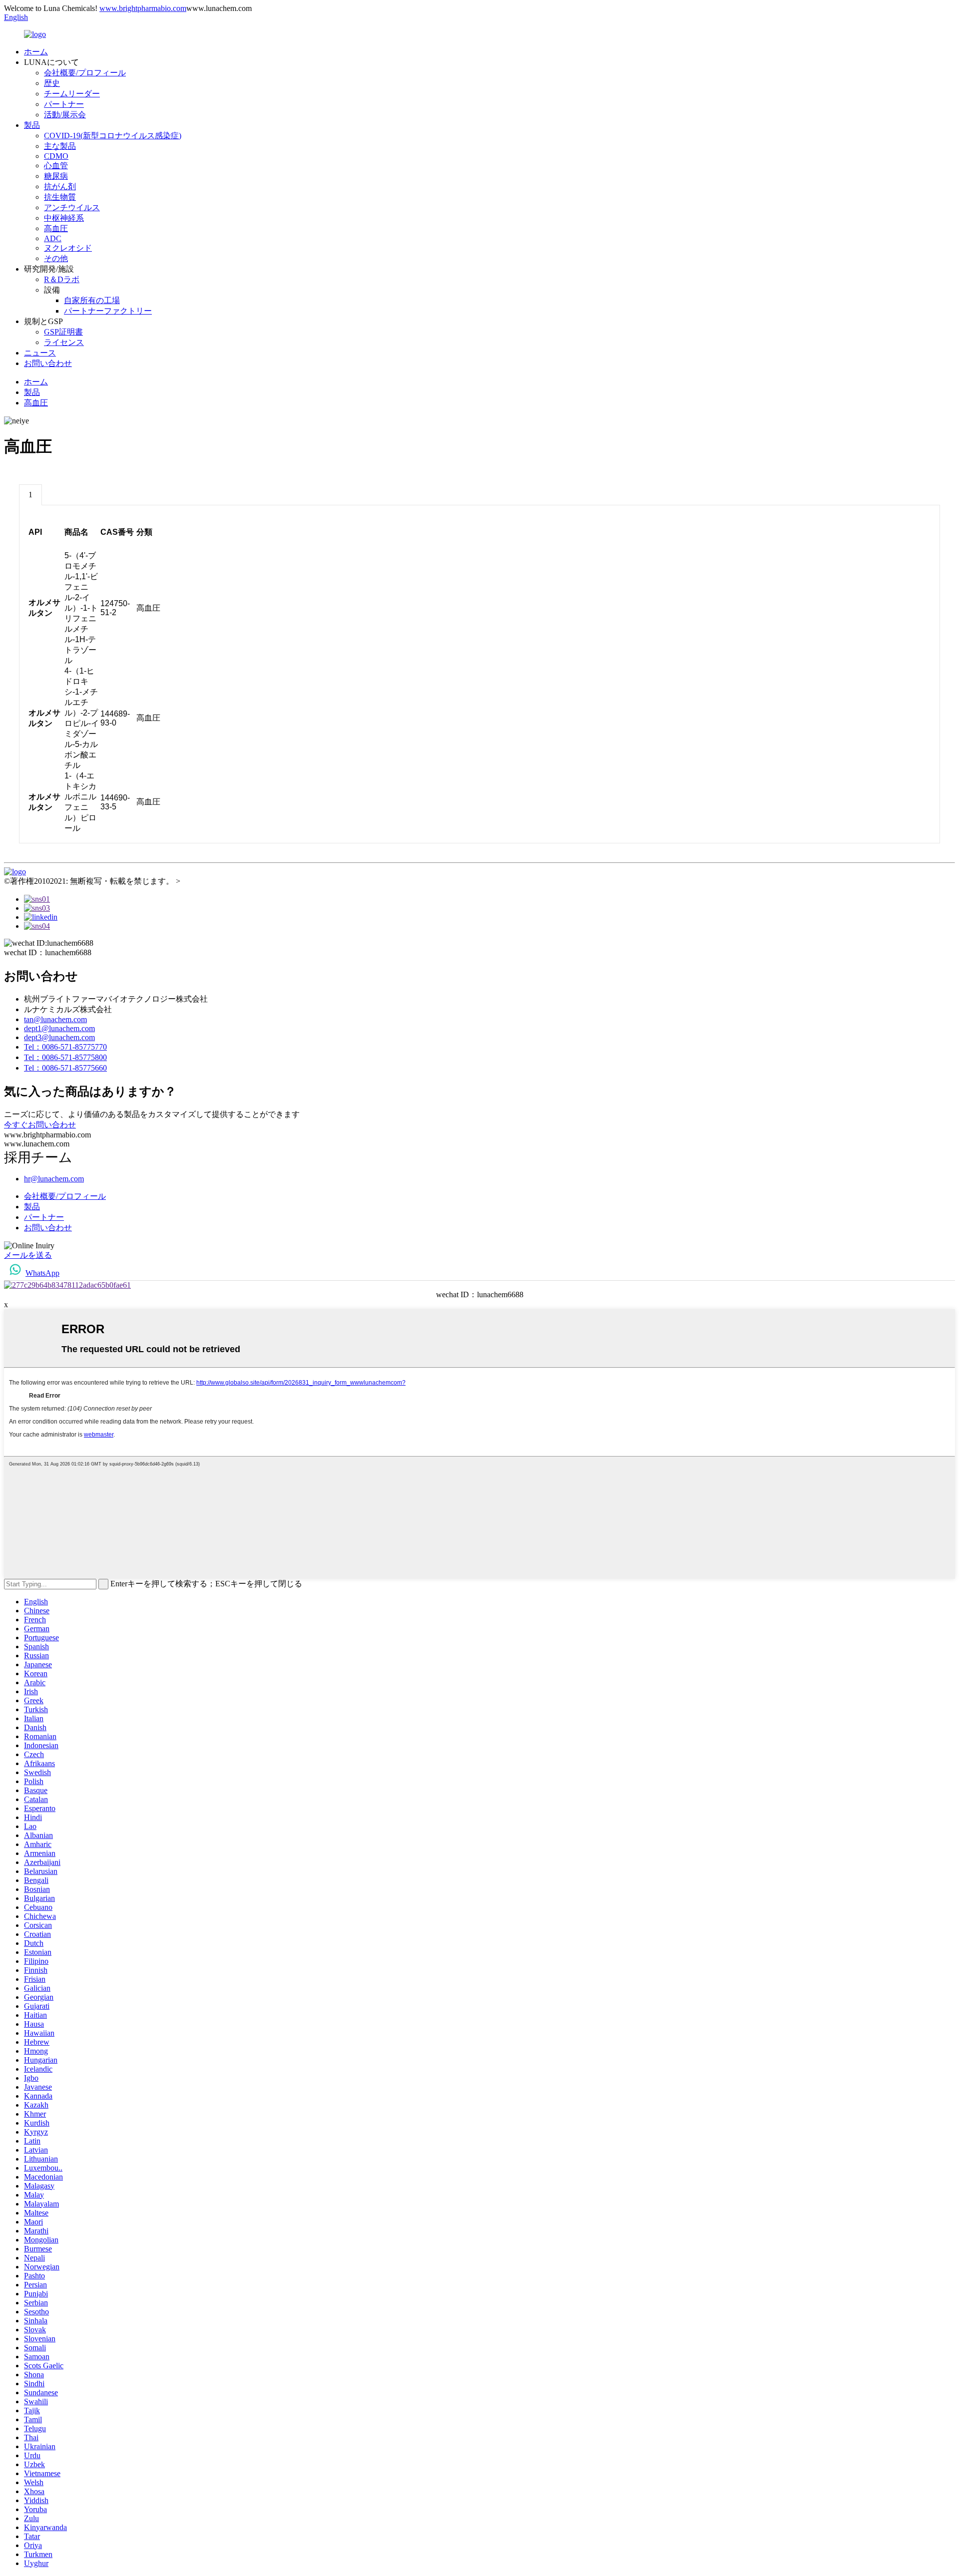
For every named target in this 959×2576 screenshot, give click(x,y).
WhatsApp (42, 1273)
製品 (32, 125)
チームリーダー (72, 94)
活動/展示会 (65, 115)
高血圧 (56, 228)
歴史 (52, 83)
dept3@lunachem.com (59, 1037)
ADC (53, 238)
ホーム (36, 52)
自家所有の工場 (92, 300)
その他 (56, 258)
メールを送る (28, 1255)
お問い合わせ (48, 363)
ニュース (40, 353)
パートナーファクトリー (108, 311)
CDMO (56, 156)
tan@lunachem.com (55, 1019)
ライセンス (64, 342)
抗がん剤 (60, 186)
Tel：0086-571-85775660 (65, 1068)
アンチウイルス (72, 207)
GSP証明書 (63, 332)
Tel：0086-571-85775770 (65, 1047)
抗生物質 (60, 197)
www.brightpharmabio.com (143, 8)
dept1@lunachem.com (59, 1028)
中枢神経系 (64, 218)
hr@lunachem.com (54, 1179)
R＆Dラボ (62, 279)
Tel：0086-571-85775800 (65, 1057)
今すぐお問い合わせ (40, 1125)
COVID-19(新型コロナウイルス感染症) (113, 136)
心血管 (56, 166)
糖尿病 (56, 176)
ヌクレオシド (68, 248)
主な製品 (60, 146)
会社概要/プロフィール (85, 73)
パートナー (64, 104)
